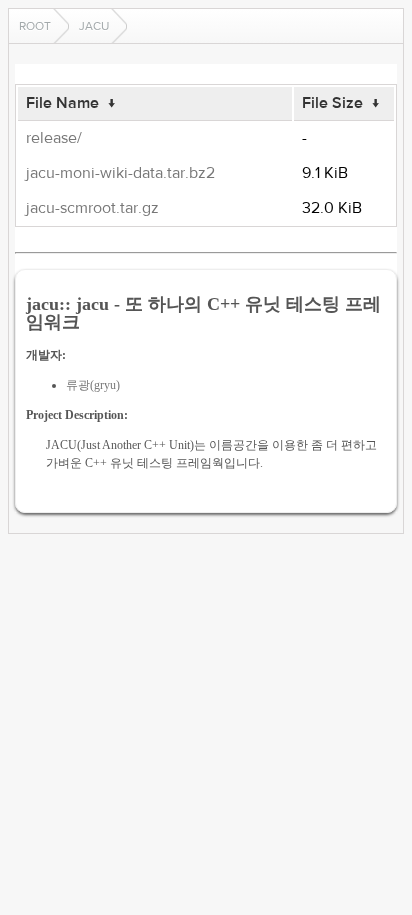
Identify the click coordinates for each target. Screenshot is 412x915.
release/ (54, 138)
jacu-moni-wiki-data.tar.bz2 (120, 173)
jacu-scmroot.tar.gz (92, 208)
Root (35, 26)
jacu (94, 26)
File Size (332, 103)
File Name (62, 103)
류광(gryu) (93, 385)
